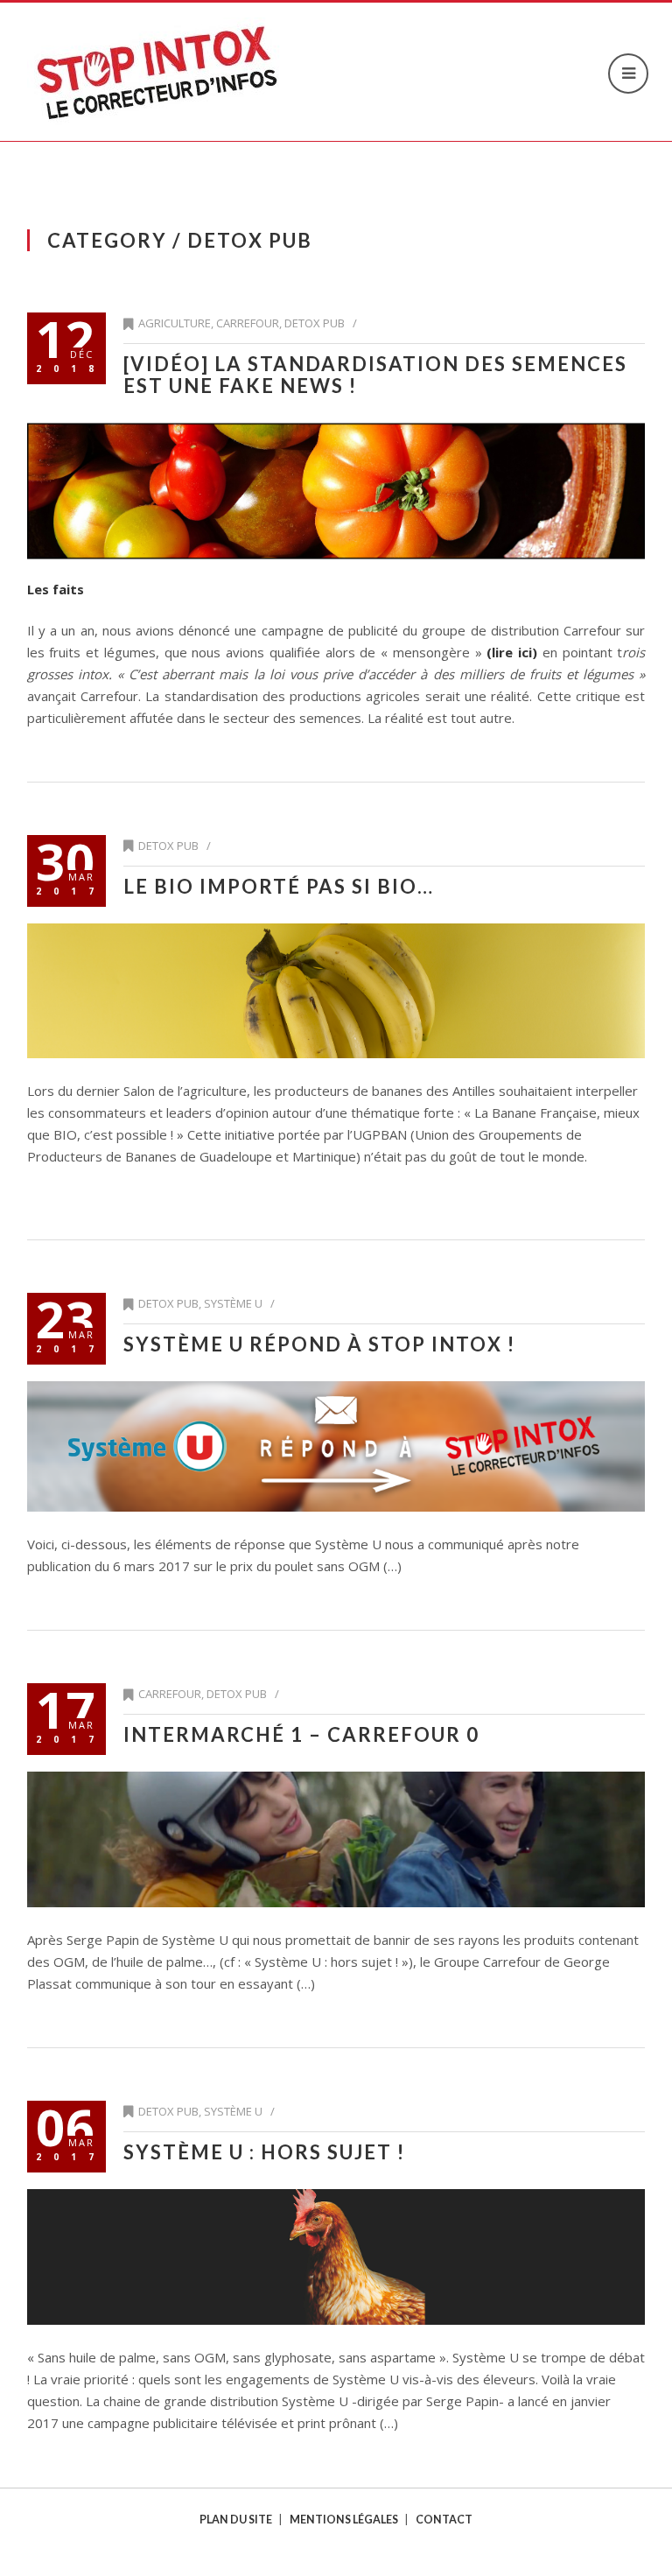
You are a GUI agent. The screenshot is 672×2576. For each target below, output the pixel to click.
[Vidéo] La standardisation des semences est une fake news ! (375, 375)
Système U (233, 1303)
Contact (444, 2520)
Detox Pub (315, 323)
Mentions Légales (344, 2520)
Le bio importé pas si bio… (279, 886)
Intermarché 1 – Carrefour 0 (301, 1734)
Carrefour (248, 323)
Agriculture (175, 323)
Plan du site (236, 2520)
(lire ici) (512, 652)
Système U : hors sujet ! (264, 2152)
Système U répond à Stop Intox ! (319, 1344)
